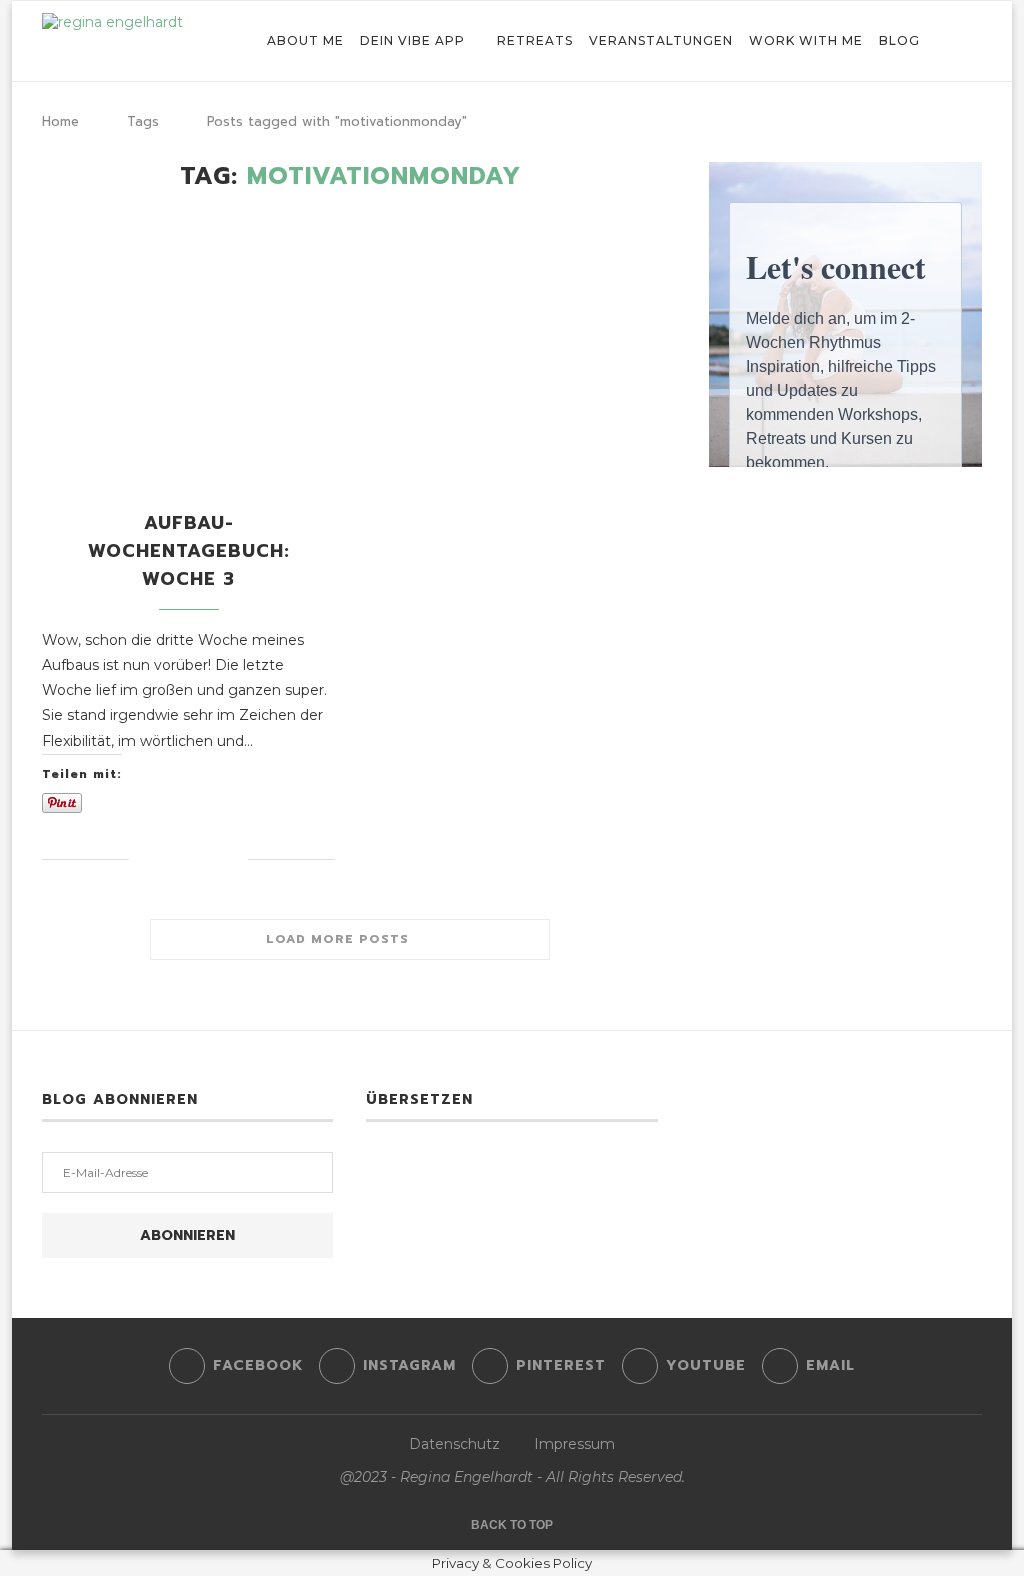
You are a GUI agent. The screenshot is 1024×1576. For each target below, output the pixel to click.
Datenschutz (454, 1444)
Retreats (535, 40)
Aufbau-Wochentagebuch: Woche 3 (189, 551)
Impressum (574, 1444)
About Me (305, 40)
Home (60, 121)
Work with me (806, 40)
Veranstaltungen (661, 40)
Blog (899, 40)
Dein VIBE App (412, 40)
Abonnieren (187, 1235)
